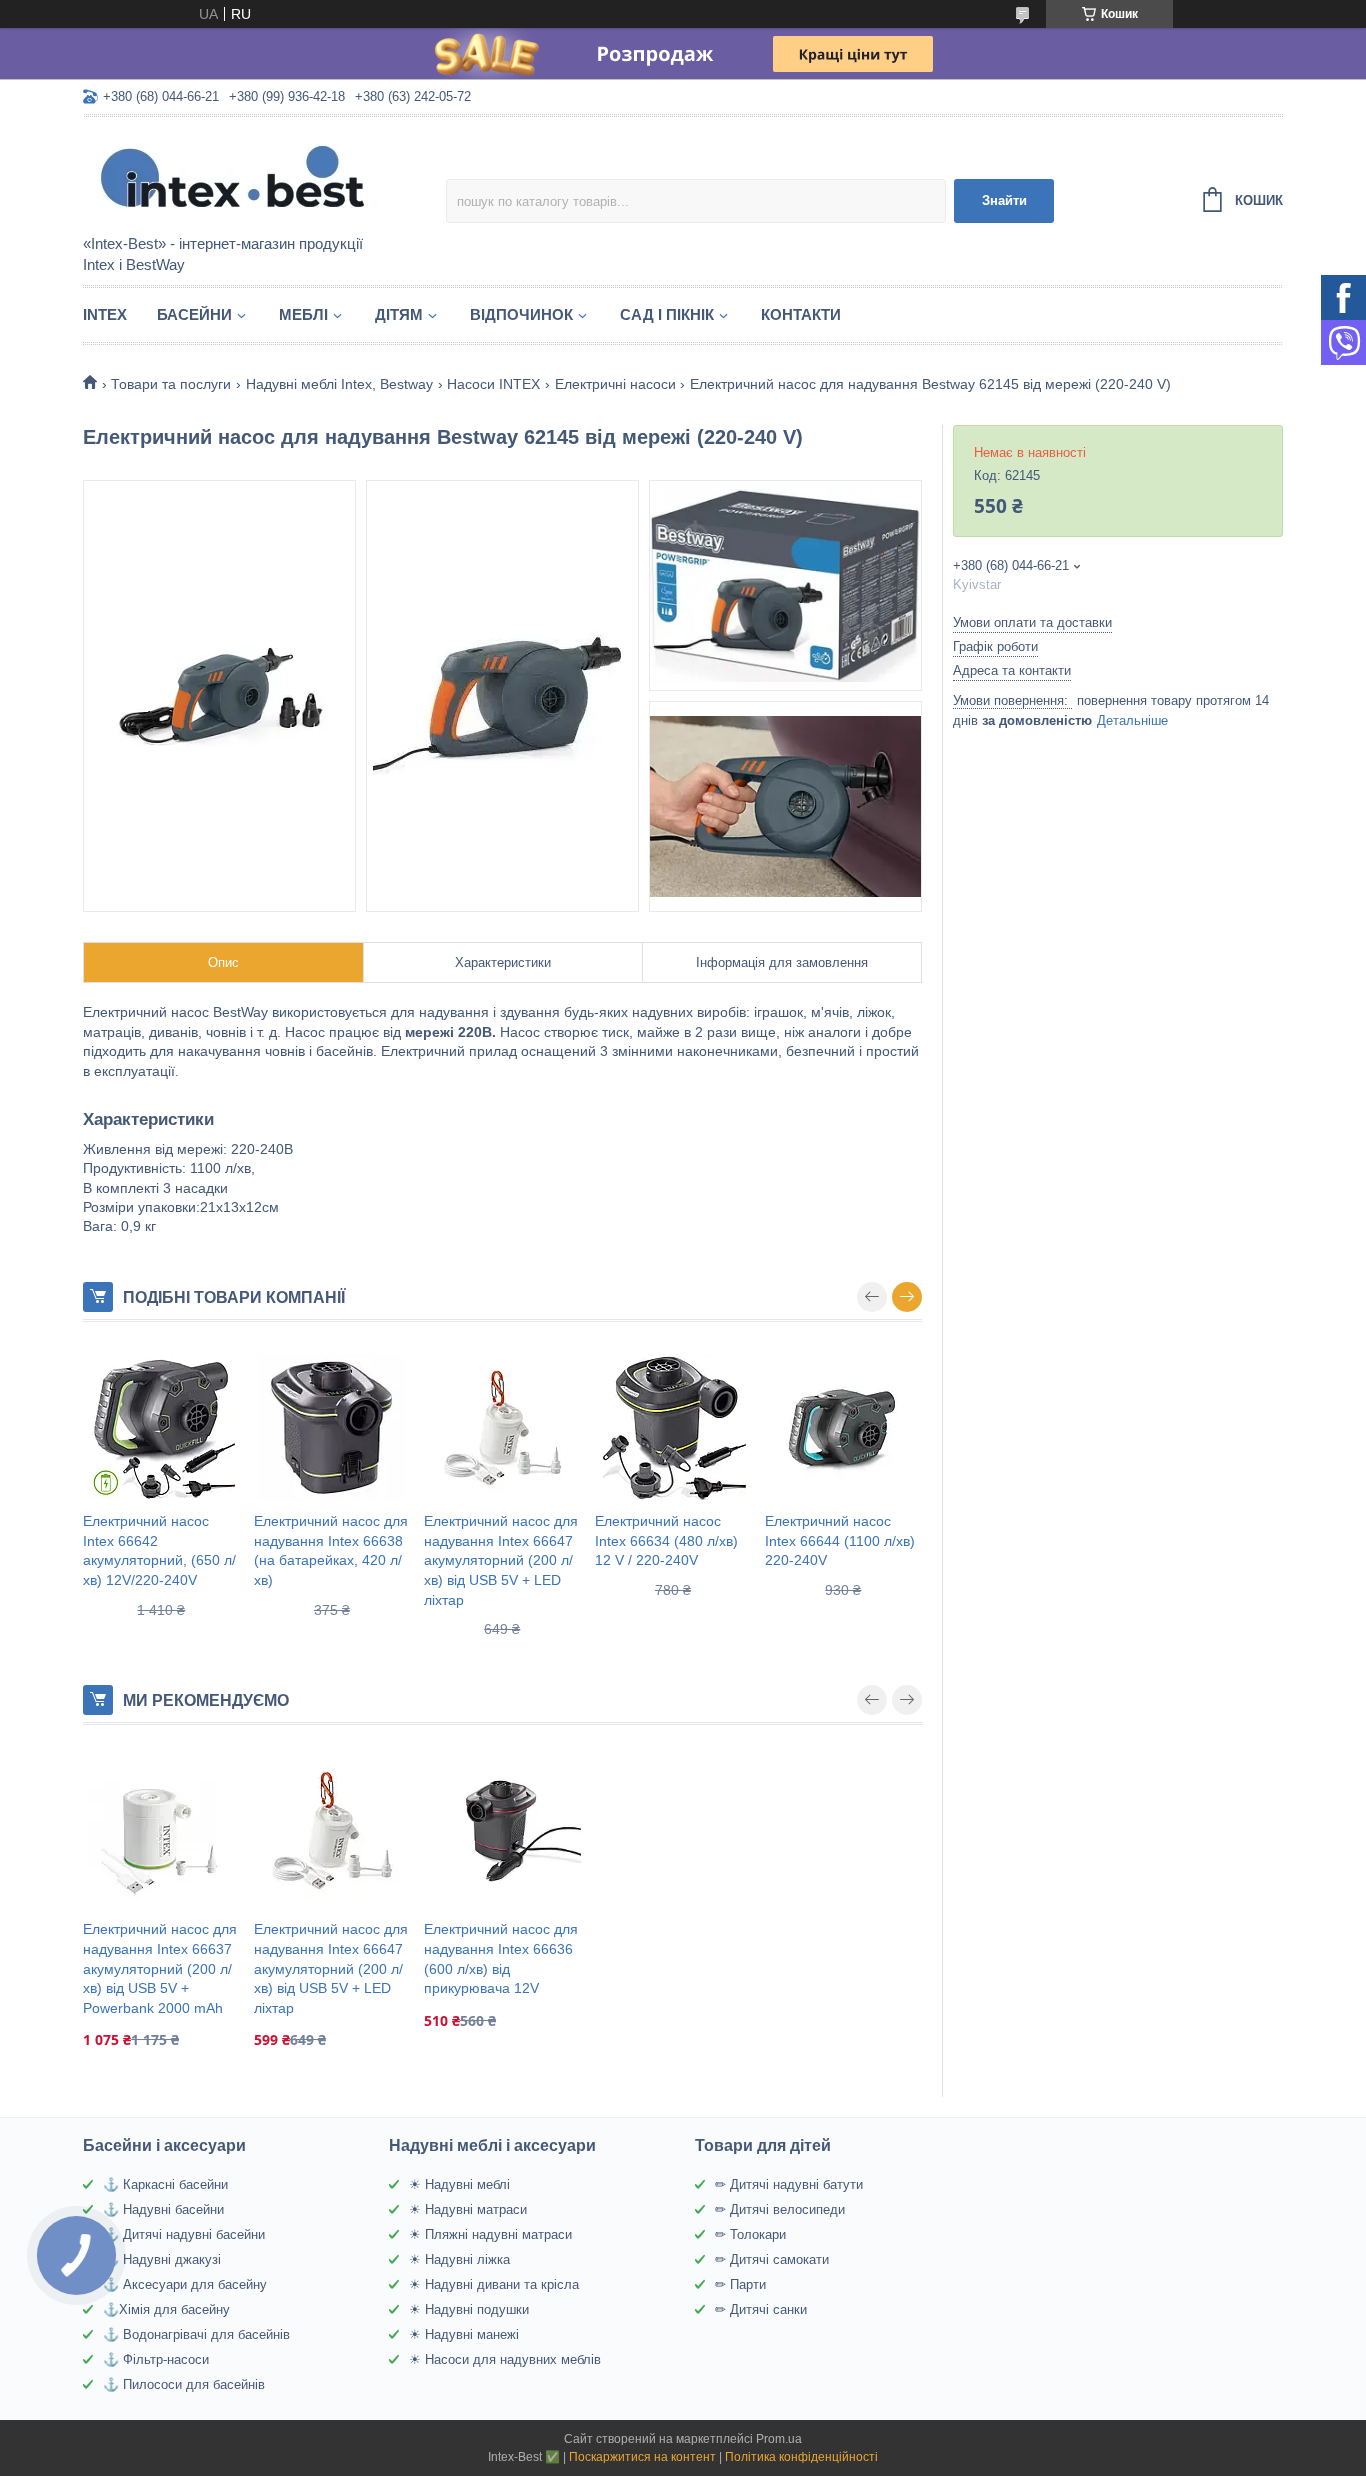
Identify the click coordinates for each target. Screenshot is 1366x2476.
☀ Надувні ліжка (459, 2259)
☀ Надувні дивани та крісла (494, 2284)
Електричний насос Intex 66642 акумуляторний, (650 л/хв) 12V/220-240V (159, 1550)
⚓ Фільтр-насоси (156, 2359)
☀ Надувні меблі (459, 2184)
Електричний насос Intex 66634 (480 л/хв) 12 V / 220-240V (666, 1540)
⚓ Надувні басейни (163, 2209)
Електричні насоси (615, 384)
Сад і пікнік (667, 314)
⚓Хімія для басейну (166, 2309)
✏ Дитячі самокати (772, 2259)
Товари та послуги (171, 384)
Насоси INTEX (493, 384)
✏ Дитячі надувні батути (789, 2184)
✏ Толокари (750, 2234)
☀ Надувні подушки (469, 2309)
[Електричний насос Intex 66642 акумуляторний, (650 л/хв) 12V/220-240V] (161, 1427)
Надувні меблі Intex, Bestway (339, 384)
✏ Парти (740, 2284)
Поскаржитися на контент (642, 2457)
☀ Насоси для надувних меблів (505, 2359)
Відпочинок (521, 314)
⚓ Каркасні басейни (165, 2184)
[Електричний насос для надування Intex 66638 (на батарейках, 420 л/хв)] (332, 1427)
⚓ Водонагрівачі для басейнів (196, 2334)
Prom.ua (779, 2439)
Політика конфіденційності (801, 2457)
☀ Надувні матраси (468, 2209)
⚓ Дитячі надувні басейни (184, 2234)
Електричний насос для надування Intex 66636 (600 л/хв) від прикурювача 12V (501, 1958)
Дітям (399, 314)
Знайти (1004, 200)
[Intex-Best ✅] (258, 177)
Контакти (801, 314)
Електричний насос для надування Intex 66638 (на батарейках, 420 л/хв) (331, 1550)
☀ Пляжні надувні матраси (490, 2234)
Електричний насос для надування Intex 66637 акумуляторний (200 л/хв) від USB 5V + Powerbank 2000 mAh (160, 1968)
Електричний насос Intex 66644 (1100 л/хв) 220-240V (840, 1540)
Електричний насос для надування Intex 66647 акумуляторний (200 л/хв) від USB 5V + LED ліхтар (501, 1560)
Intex (105, 314)
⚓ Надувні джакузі (162, 2259)
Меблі (303, 314)
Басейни (194, 314)
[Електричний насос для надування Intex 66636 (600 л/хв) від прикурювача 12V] (502, 1830)
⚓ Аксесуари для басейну (185, 2284)
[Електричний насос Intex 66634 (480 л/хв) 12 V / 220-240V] (673, 1427)
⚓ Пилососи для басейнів (184, 2384)
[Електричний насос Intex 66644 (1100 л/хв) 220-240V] (843, 1427)
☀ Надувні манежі (464, 2334)
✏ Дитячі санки (761, 2309)
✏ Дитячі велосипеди (780, 2209)
